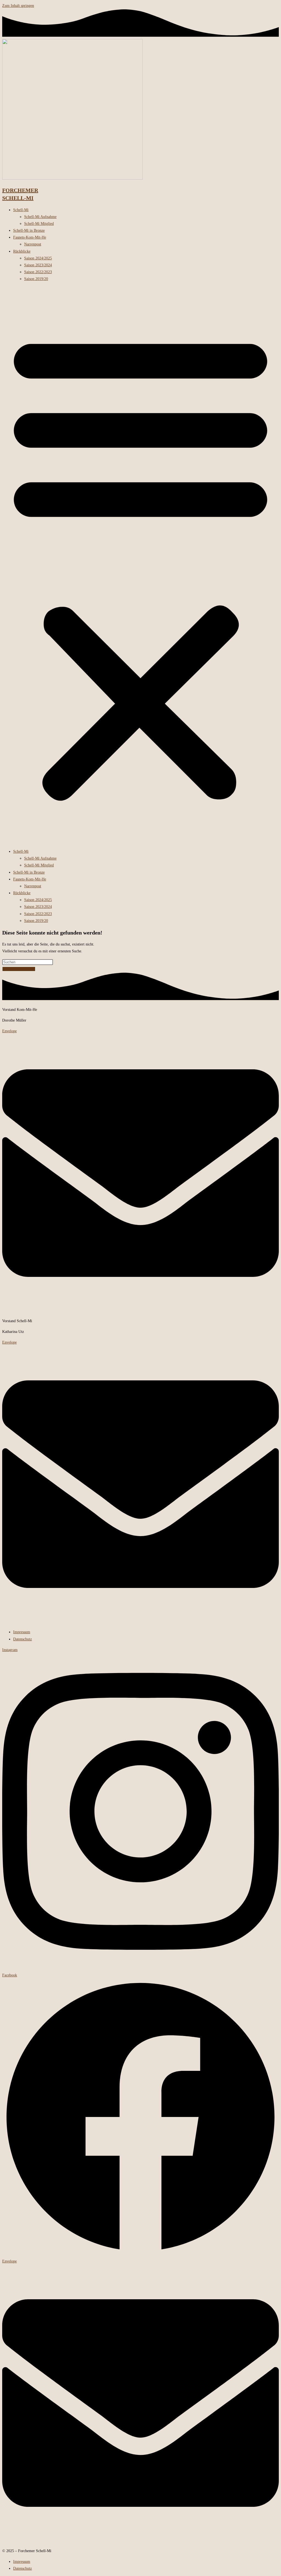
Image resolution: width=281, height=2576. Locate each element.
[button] (140, 565)
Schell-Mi (21, 210)
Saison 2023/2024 (38, 265)
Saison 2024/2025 (38, 258)
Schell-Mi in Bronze (29, 230)
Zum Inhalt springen (18, 6)
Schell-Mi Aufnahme (40, 217)
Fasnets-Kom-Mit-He (30, 237)
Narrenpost (33, 244)
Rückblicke (22, 251)
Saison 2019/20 (36, 279)
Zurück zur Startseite (19, 969)
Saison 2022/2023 (38, 272)
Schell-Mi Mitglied (39, 224)
